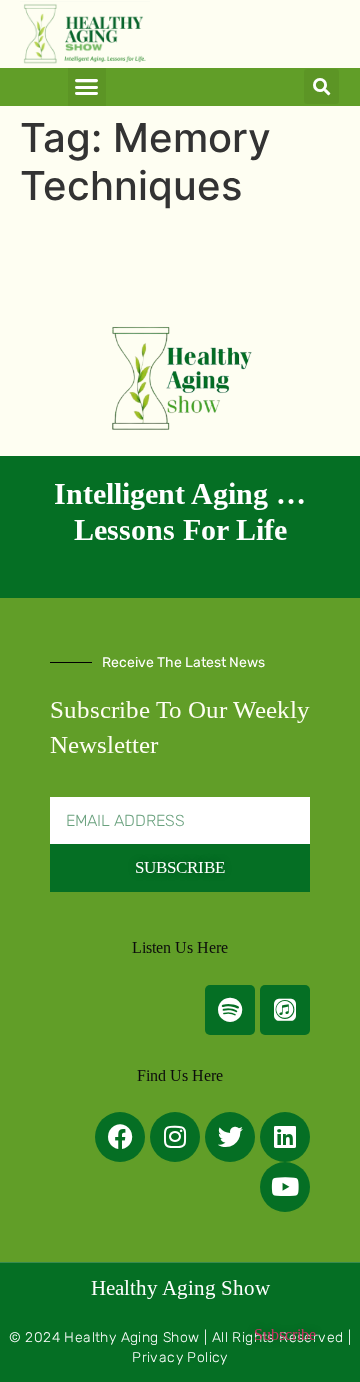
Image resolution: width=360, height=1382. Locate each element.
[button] (87, 87)
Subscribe (285, 1334)
